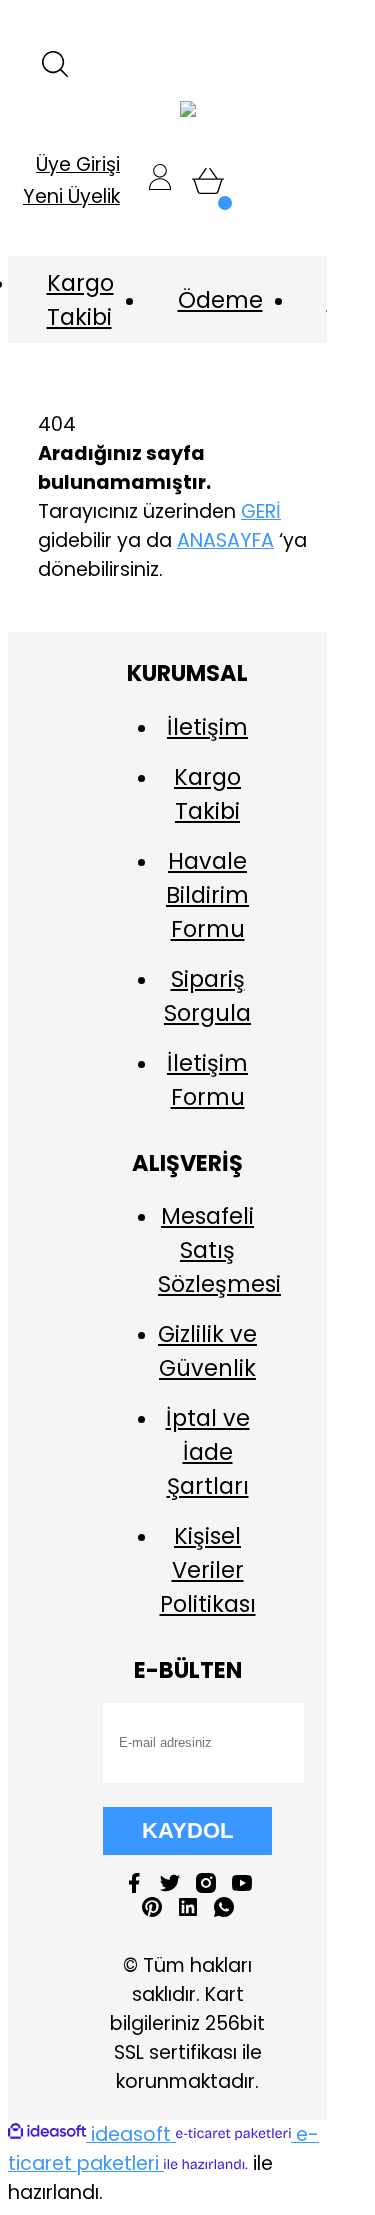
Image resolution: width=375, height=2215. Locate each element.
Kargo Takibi (80, 300)
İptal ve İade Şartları (208, 1452)
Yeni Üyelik (71, 196)
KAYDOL (187, 1830)
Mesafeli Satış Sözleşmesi (219, 1250)
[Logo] (188, 110)
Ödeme (220, 300)
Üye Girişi (78, 164)
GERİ (261, 511)
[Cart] (208, 181)
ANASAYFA (225, 540)
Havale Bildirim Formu (207, 895)
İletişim (207, 727)
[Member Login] (160, 181)
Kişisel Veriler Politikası (208, 1570)
